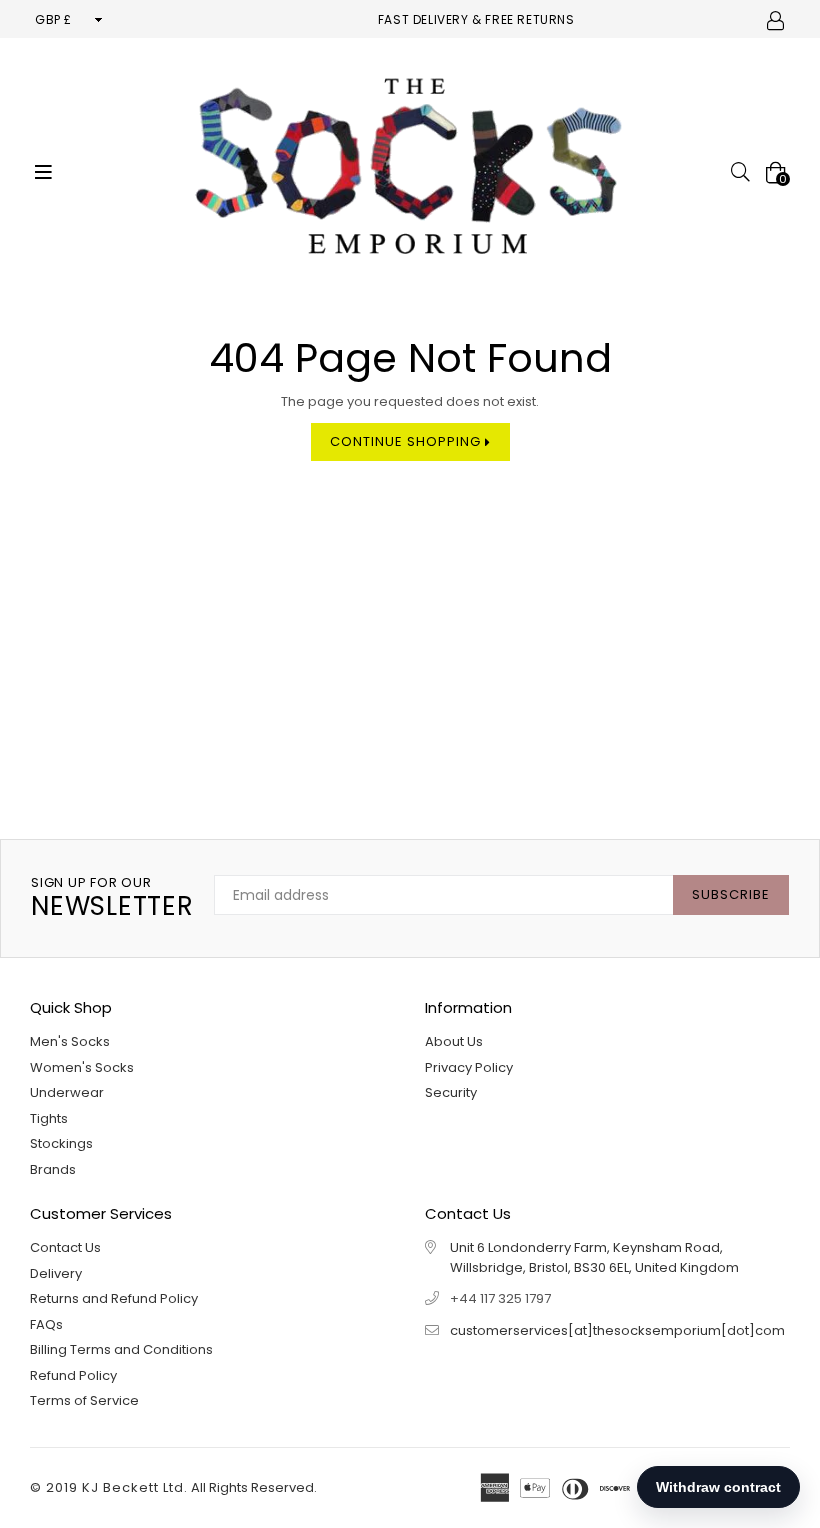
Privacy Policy (469, 1067)
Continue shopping (407, 441)
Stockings (61, 1143)
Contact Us (65, 1247)
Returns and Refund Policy (114, 1298)
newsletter (112, 898)
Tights (49, 1118)
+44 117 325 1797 (500, 1298)
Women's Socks (82, 1067)
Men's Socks (70, 1041)
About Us (454, 1041)
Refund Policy (73, 1375)
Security (451, 1092)
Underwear (67, 1092)
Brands (53, 1169)
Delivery (56, 1273)
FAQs (46, 1324)
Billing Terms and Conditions (121, 1349)
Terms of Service (84, 1400)
